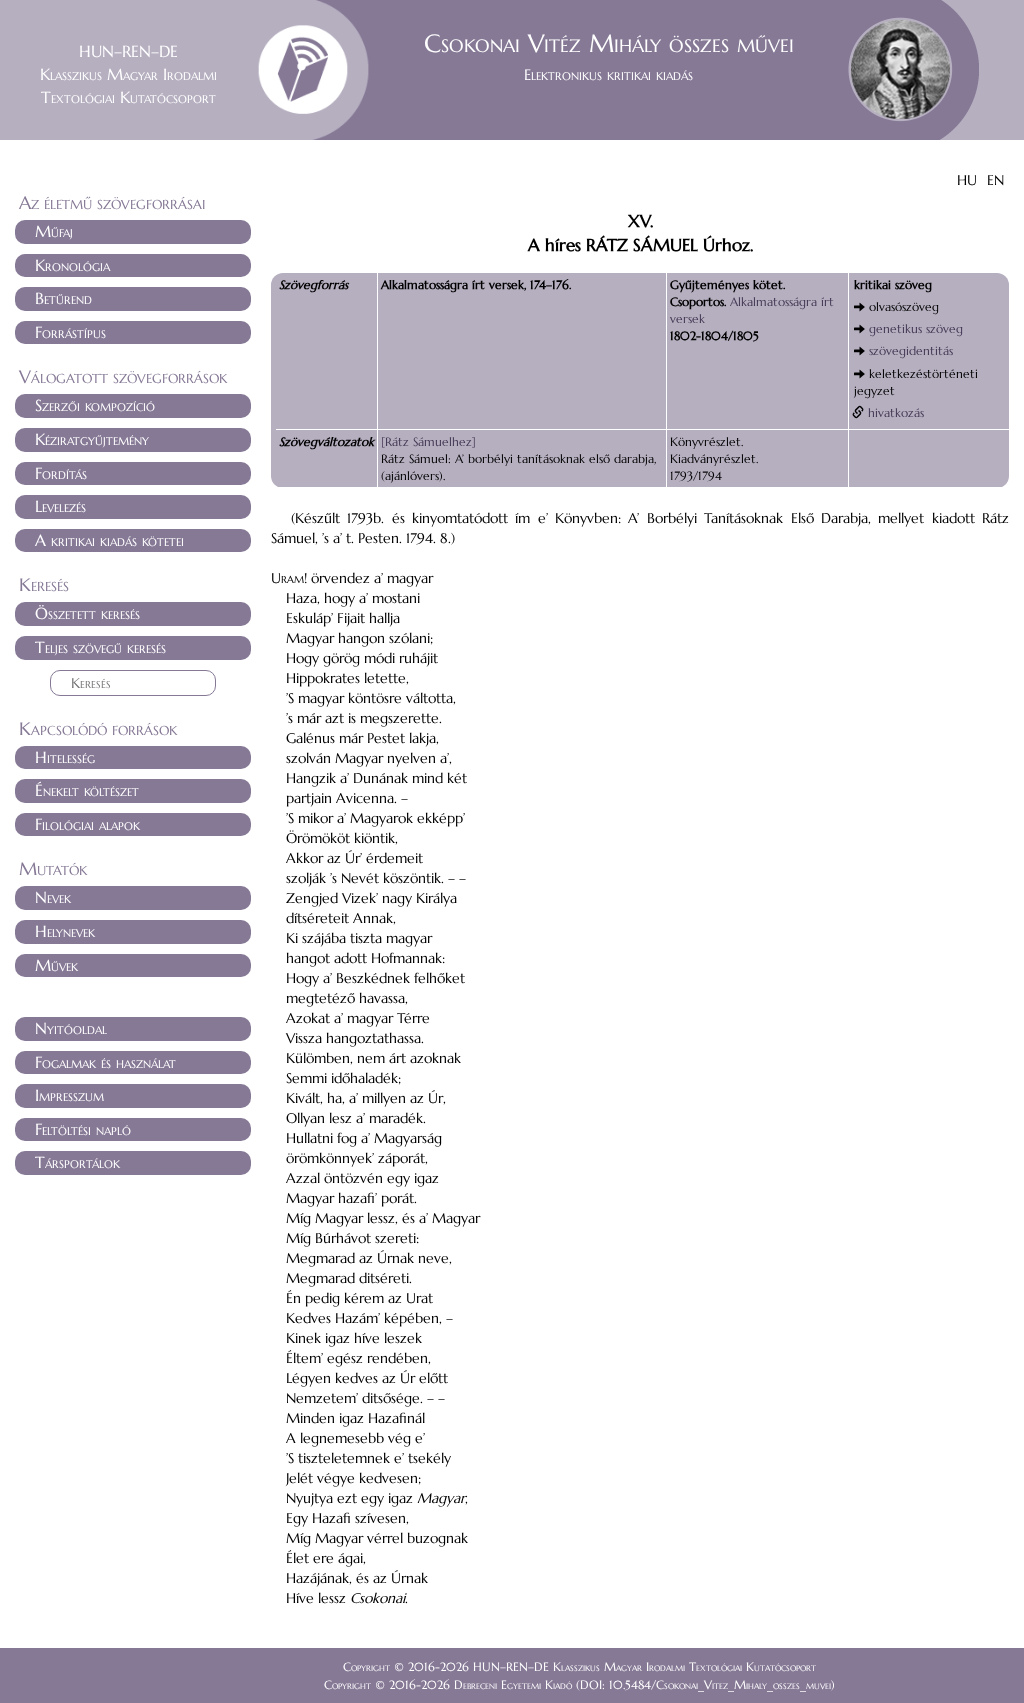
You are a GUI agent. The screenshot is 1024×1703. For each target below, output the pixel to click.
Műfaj (54, 231)
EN (995, 180)
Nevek (53, 897)
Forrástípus (70, 332)
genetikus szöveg (916, 328)
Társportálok (77, 1162)
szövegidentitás (911, 350)
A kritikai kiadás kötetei (109, 540)
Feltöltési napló (83, 1129)
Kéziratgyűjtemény (92, 439)
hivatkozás (896, 412)
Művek (56, 965)
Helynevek (65, 931)
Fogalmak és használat (105, 1062)
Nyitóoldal (71, 1028)
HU (967, 180)
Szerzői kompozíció (95, 405)
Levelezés (60, 506)
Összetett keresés (87, 613)
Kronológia (72, 265)
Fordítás (61, 473)
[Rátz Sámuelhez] (428, 441)
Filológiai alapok (87, 824)
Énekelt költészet (87, 790)
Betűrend (63, 298)
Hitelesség (65, 757)
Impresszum (69, 1095)
